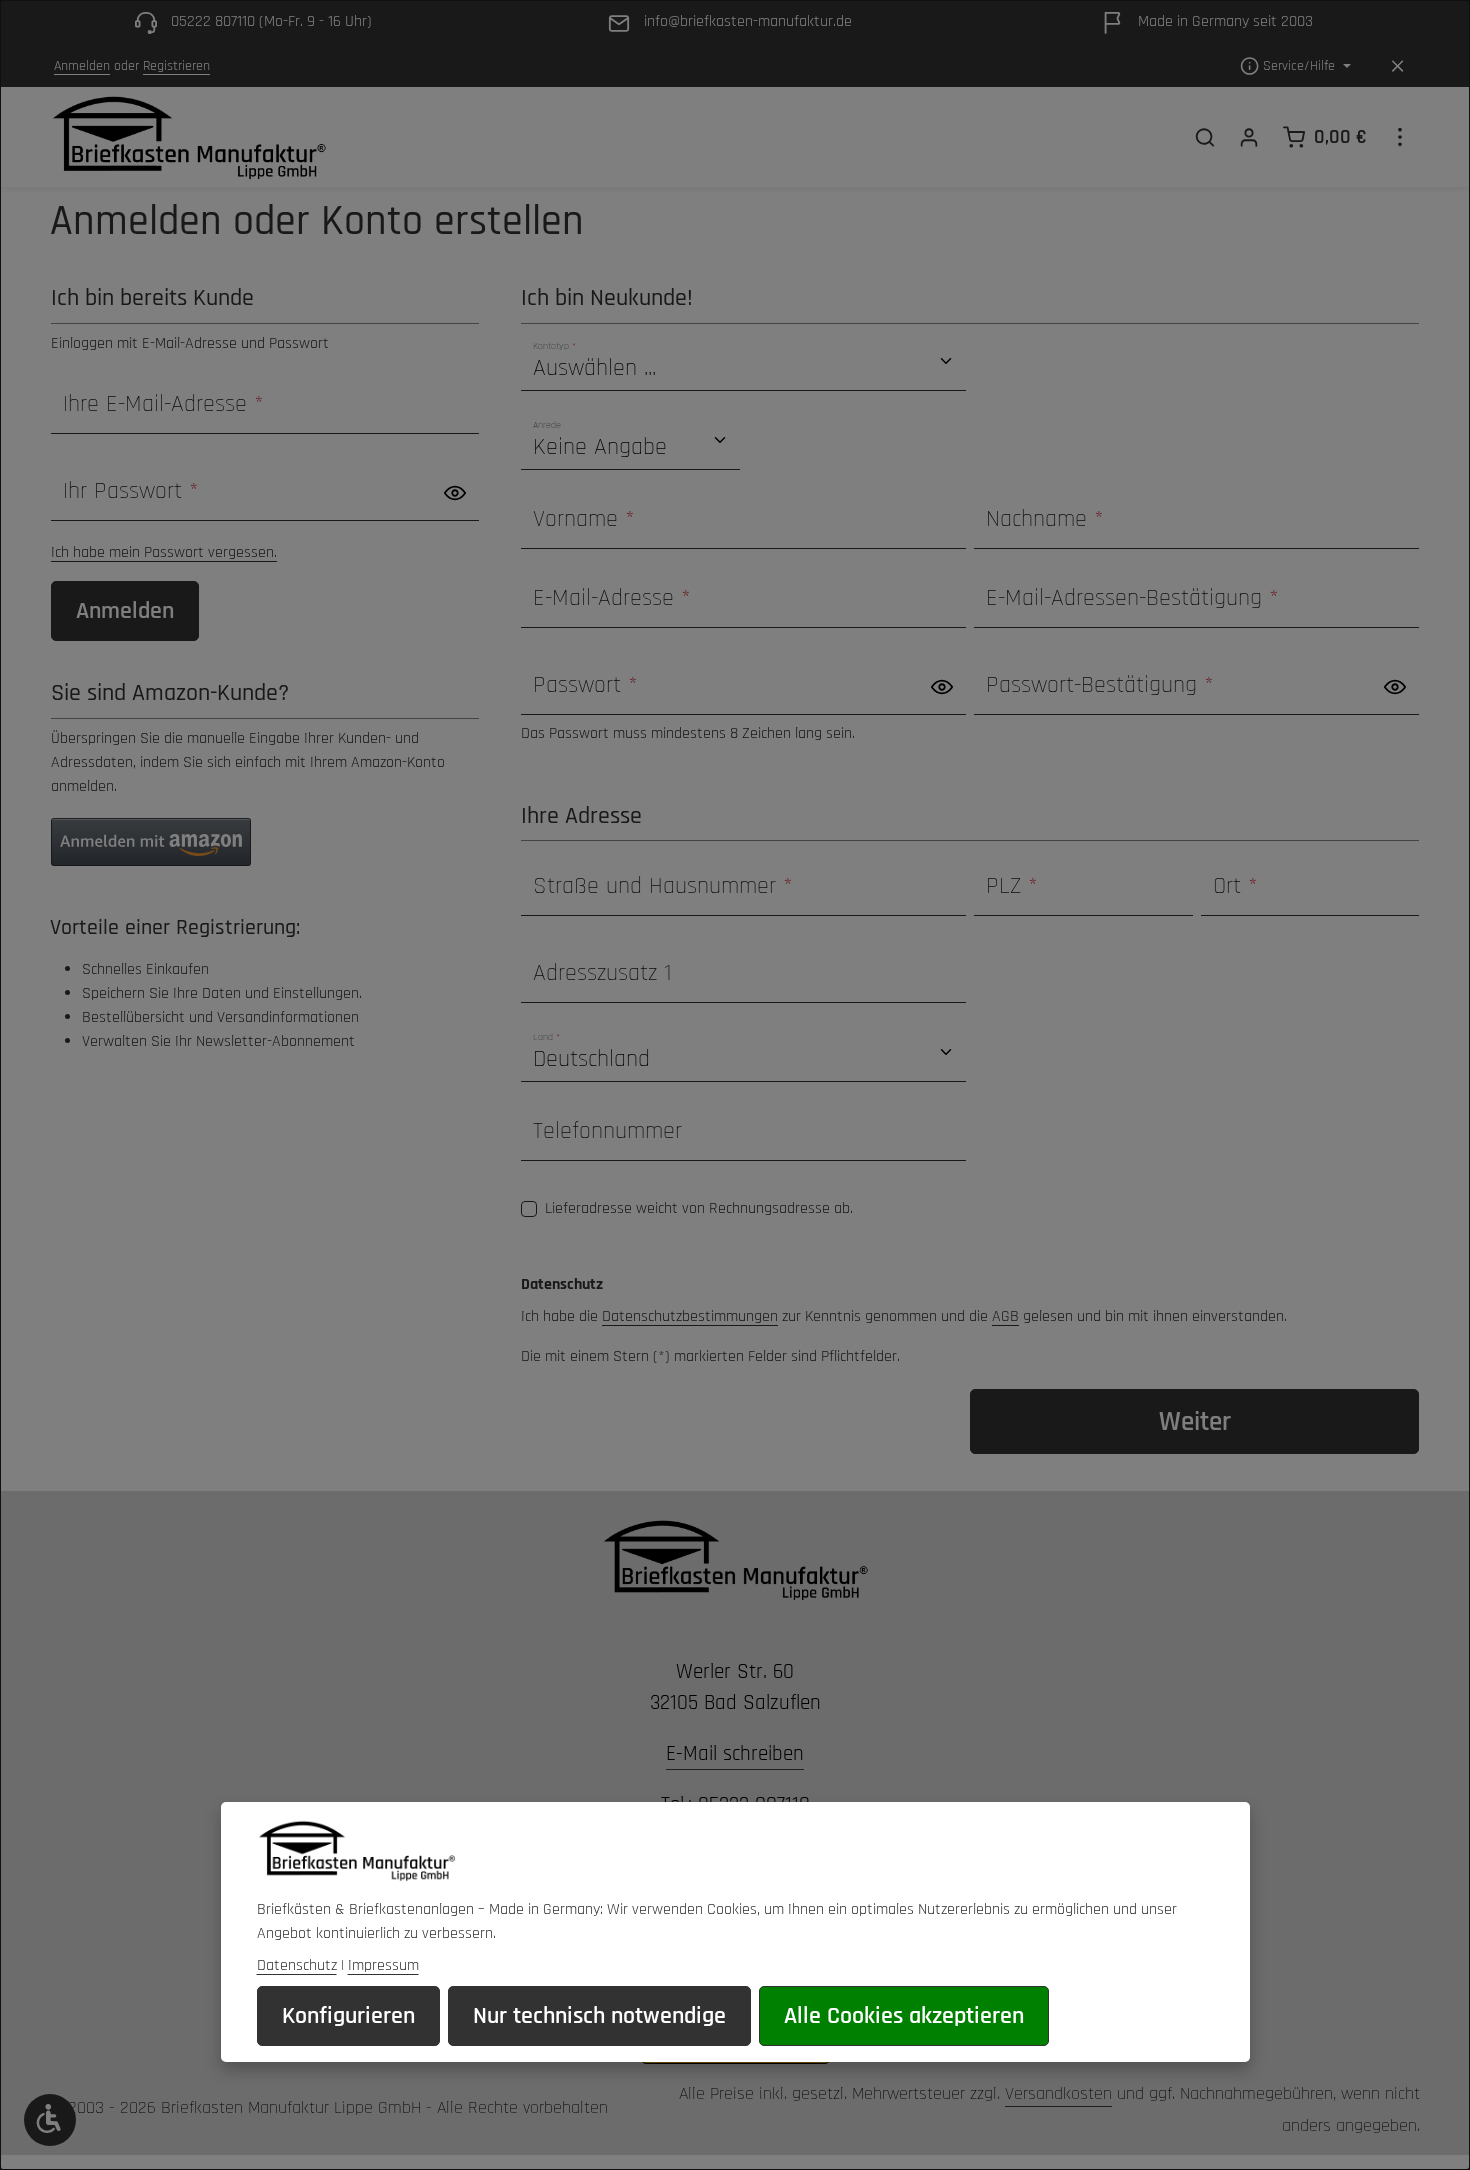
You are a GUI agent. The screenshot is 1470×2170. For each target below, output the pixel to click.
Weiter (1195, 1421)
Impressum (383, 1965)
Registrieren (176, 66)
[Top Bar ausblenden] (1397, 66)
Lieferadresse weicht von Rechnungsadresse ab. (699, 1208)
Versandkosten (1058, 2093)
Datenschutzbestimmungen (690, 1316)
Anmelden (82, 66)
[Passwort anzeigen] (455, 492)
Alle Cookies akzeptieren (904, 2016)
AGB (1005, 1316)
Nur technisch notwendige (599, 2016)
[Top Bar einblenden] (1400, 137)
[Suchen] (1205, 137)
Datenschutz (297, 1965)
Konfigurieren (348, 2016)
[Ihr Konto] (1249, 137)
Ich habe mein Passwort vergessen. (164, 552)
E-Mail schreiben (735, 1753)
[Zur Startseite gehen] (188, 137)
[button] (151, 842)
